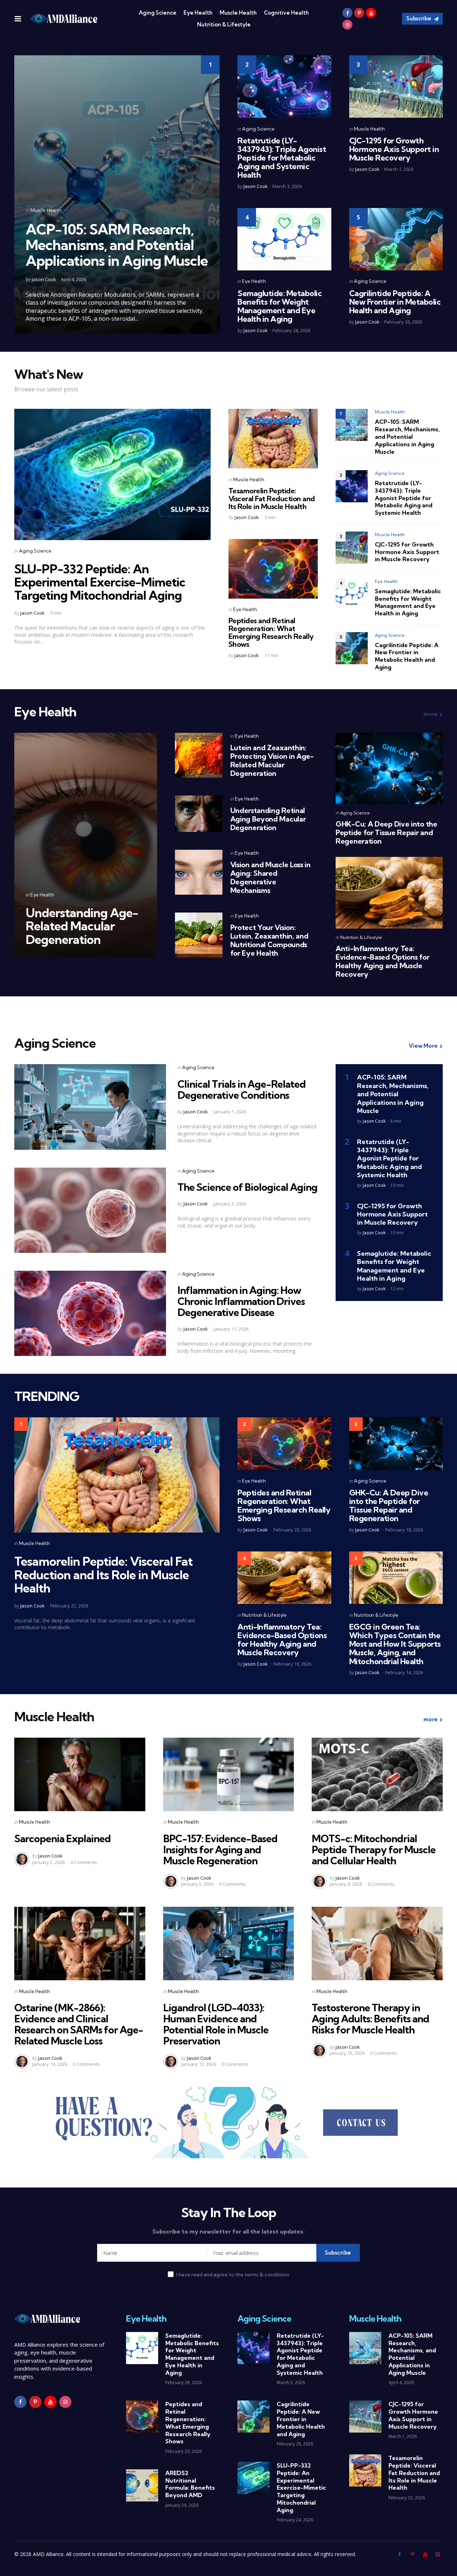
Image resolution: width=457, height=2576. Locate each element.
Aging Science (158, 13)
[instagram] (347, 25)
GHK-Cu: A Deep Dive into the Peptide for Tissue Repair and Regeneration (386, 833)
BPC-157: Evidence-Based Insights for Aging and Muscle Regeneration (220, 1850)
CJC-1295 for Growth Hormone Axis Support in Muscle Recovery (394, 149)
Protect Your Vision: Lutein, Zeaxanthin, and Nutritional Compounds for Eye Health (269, 940)
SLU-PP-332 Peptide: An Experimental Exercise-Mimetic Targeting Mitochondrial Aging (100, 582)
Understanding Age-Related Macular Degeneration (82, 926)
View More (423, 1046)
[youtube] (371, 13)
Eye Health (198, 13)
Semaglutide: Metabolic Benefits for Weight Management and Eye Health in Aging (280, 306)
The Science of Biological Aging (247, 1187)
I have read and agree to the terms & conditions (233, 2275)
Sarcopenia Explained (62, 1838)
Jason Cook (44, 279)
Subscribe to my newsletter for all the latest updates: (228, 2231)
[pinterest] (359, 13)
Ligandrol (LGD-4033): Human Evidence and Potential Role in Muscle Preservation (216, 2024)
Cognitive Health (286, 13)
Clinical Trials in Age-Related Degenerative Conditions (242, 1089)
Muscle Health (238, 13)
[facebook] (347, 13)
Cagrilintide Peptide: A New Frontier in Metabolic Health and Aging (395, 302)
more (431, 714)
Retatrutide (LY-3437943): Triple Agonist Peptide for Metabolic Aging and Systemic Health (282, 158)
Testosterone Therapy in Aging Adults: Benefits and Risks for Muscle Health (370, 2019)
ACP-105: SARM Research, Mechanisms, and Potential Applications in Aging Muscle (117, 245)
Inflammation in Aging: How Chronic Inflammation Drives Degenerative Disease (241, 1301)
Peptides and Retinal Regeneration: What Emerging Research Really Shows (271, 632)
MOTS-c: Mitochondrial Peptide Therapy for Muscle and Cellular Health (374, 1850)
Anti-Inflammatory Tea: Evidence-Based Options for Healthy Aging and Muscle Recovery (382, 961)
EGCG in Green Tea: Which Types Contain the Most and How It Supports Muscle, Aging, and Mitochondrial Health (395, 1644)
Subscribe (419, 18)
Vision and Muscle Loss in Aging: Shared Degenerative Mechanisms (270, 877)
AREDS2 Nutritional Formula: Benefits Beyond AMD (190, 2484)
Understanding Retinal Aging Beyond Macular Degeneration (268, 819)
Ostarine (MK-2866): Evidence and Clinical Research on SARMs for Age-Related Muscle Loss (79, 2024)
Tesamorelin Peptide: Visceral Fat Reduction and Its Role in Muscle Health (272, 499)
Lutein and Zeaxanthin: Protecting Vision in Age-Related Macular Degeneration (272, 760)
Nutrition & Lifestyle (224, 24)
